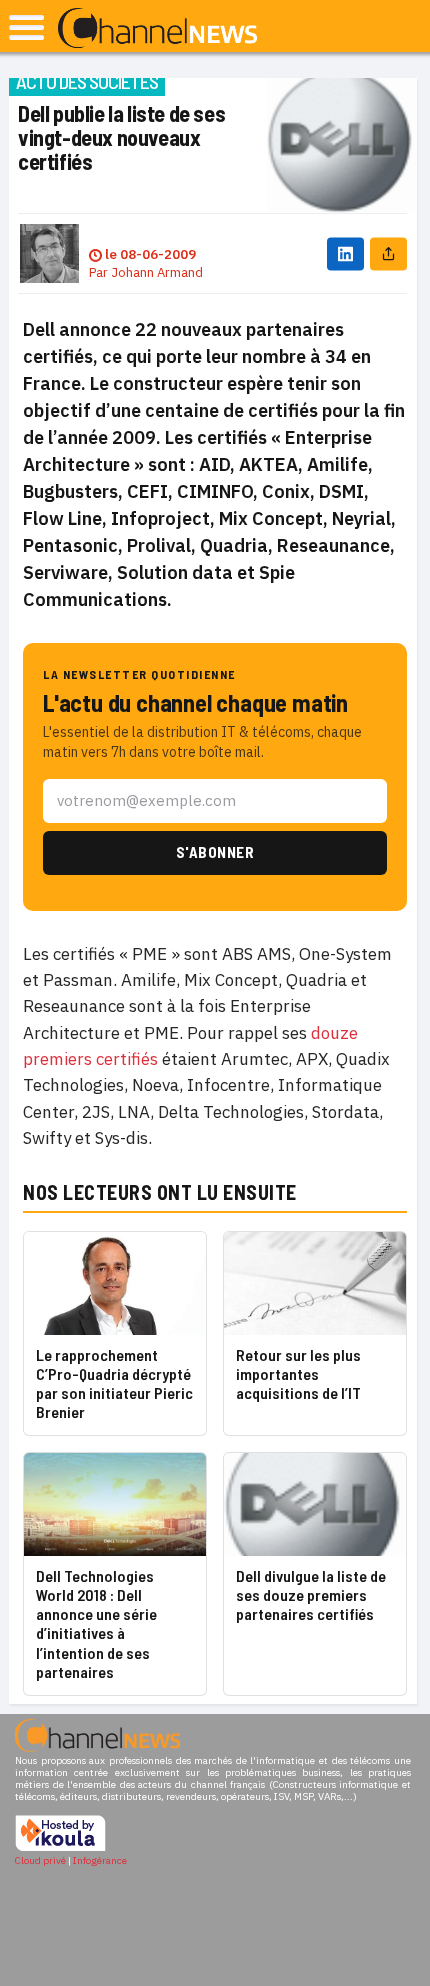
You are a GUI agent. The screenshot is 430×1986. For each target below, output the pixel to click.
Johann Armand (157, 272)
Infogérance (100, 1860)
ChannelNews (157, 29)
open (26, 27)
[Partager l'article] (388, 253)
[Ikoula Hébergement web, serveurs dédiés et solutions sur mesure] (60, 1848)
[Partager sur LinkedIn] (345, 253)
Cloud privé (40, 1860)
